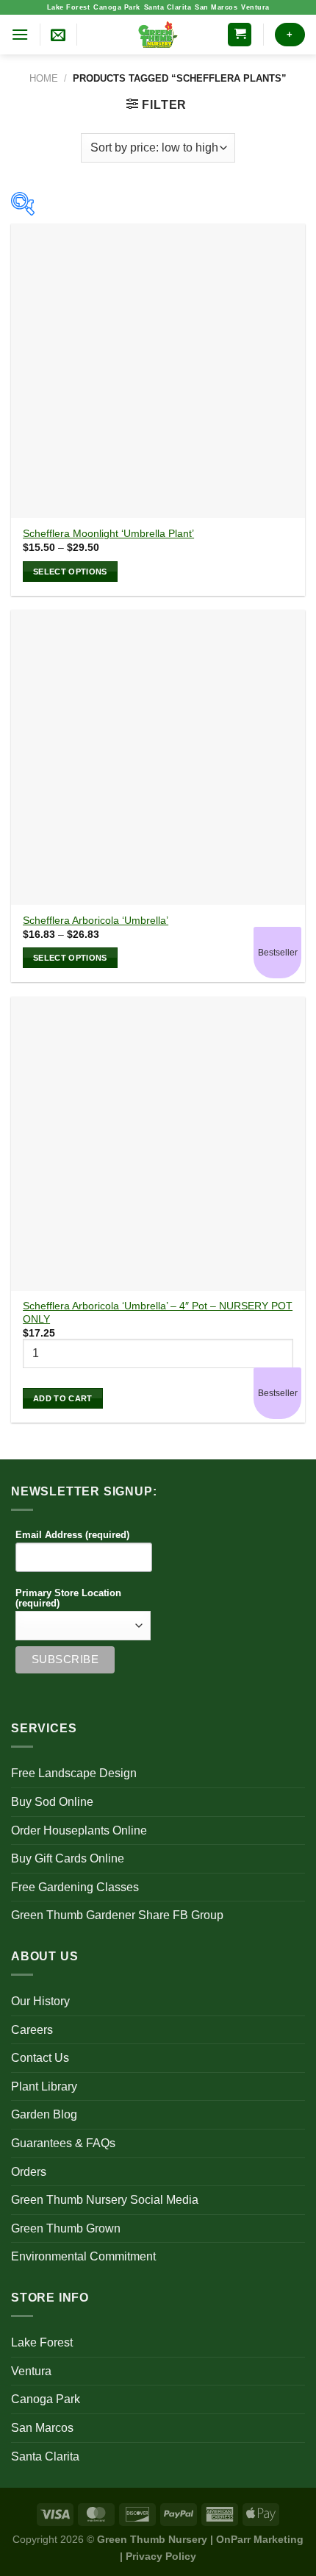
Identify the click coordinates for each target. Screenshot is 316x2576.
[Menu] (20, 34)
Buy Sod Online (52, 1802)
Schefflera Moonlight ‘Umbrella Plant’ (108, 534)
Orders (29, 2172)
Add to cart (63, 1398)
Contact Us (40, 2058)
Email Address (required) (72, 1535)
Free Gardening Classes (75, 1887)
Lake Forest (69, 7)
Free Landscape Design (74, 1773)
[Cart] (240, 35)
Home (44, 78)
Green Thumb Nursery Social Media (105, 2200)
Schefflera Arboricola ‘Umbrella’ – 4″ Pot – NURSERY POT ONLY (158, 1313)
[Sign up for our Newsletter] (58, 35)
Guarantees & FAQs (63, 2143)
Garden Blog (44, 2114)
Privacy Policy (161, 2556)
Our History (40, 2001)
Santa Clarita (168, 7)
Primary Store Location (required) (68, 1598)
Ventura (255, 7)
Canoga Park (117, 7)
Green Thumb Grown (66, 2228)
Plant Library (44, 2086)
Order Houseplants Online (79, 1830)
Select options (70, 572)
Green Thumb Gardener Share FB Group (117, 1915)
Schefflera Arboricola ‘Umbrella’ (96, 921)
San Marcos (216, 7)
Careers (32, 2030)
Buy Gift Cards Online (68, 1858)
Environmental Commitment (83, 2256)
